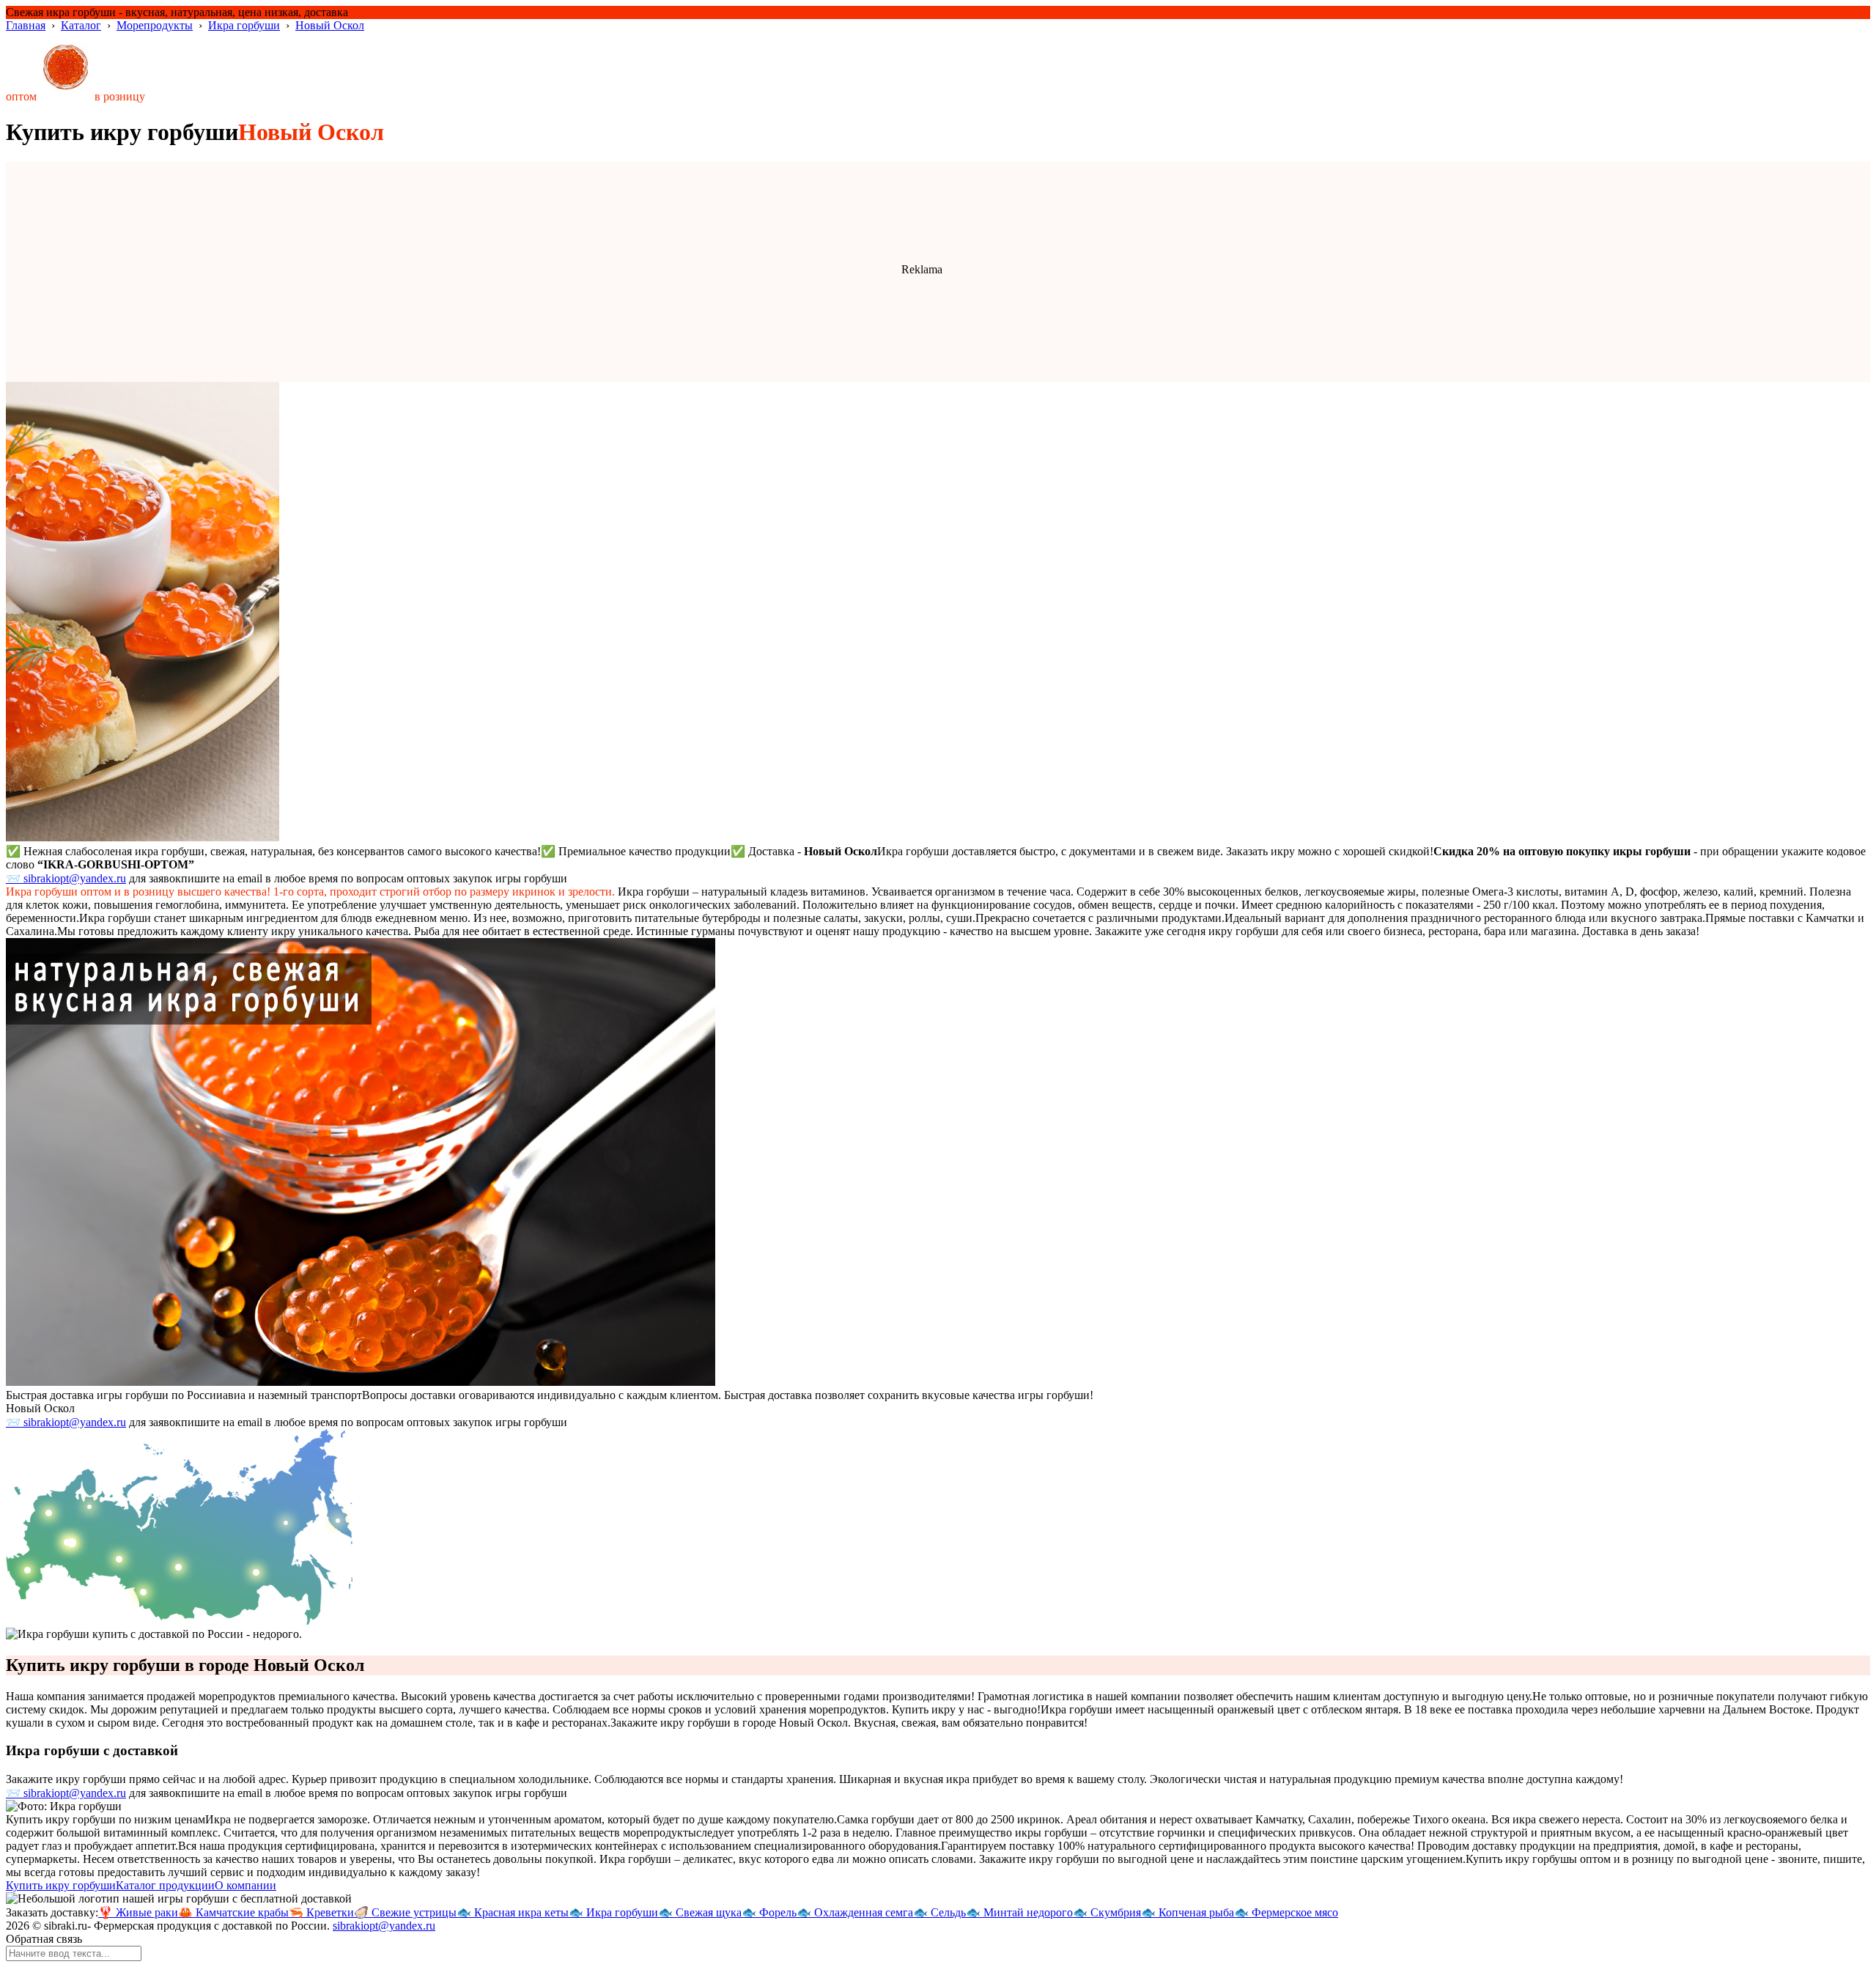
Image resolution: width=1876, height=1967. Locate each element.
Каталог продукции (165, 1885)
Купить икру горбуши (61, 1885)
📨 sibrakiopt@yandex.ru (66, 878)
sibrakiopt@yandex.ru (384, 1926)
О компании (245, 1885)
